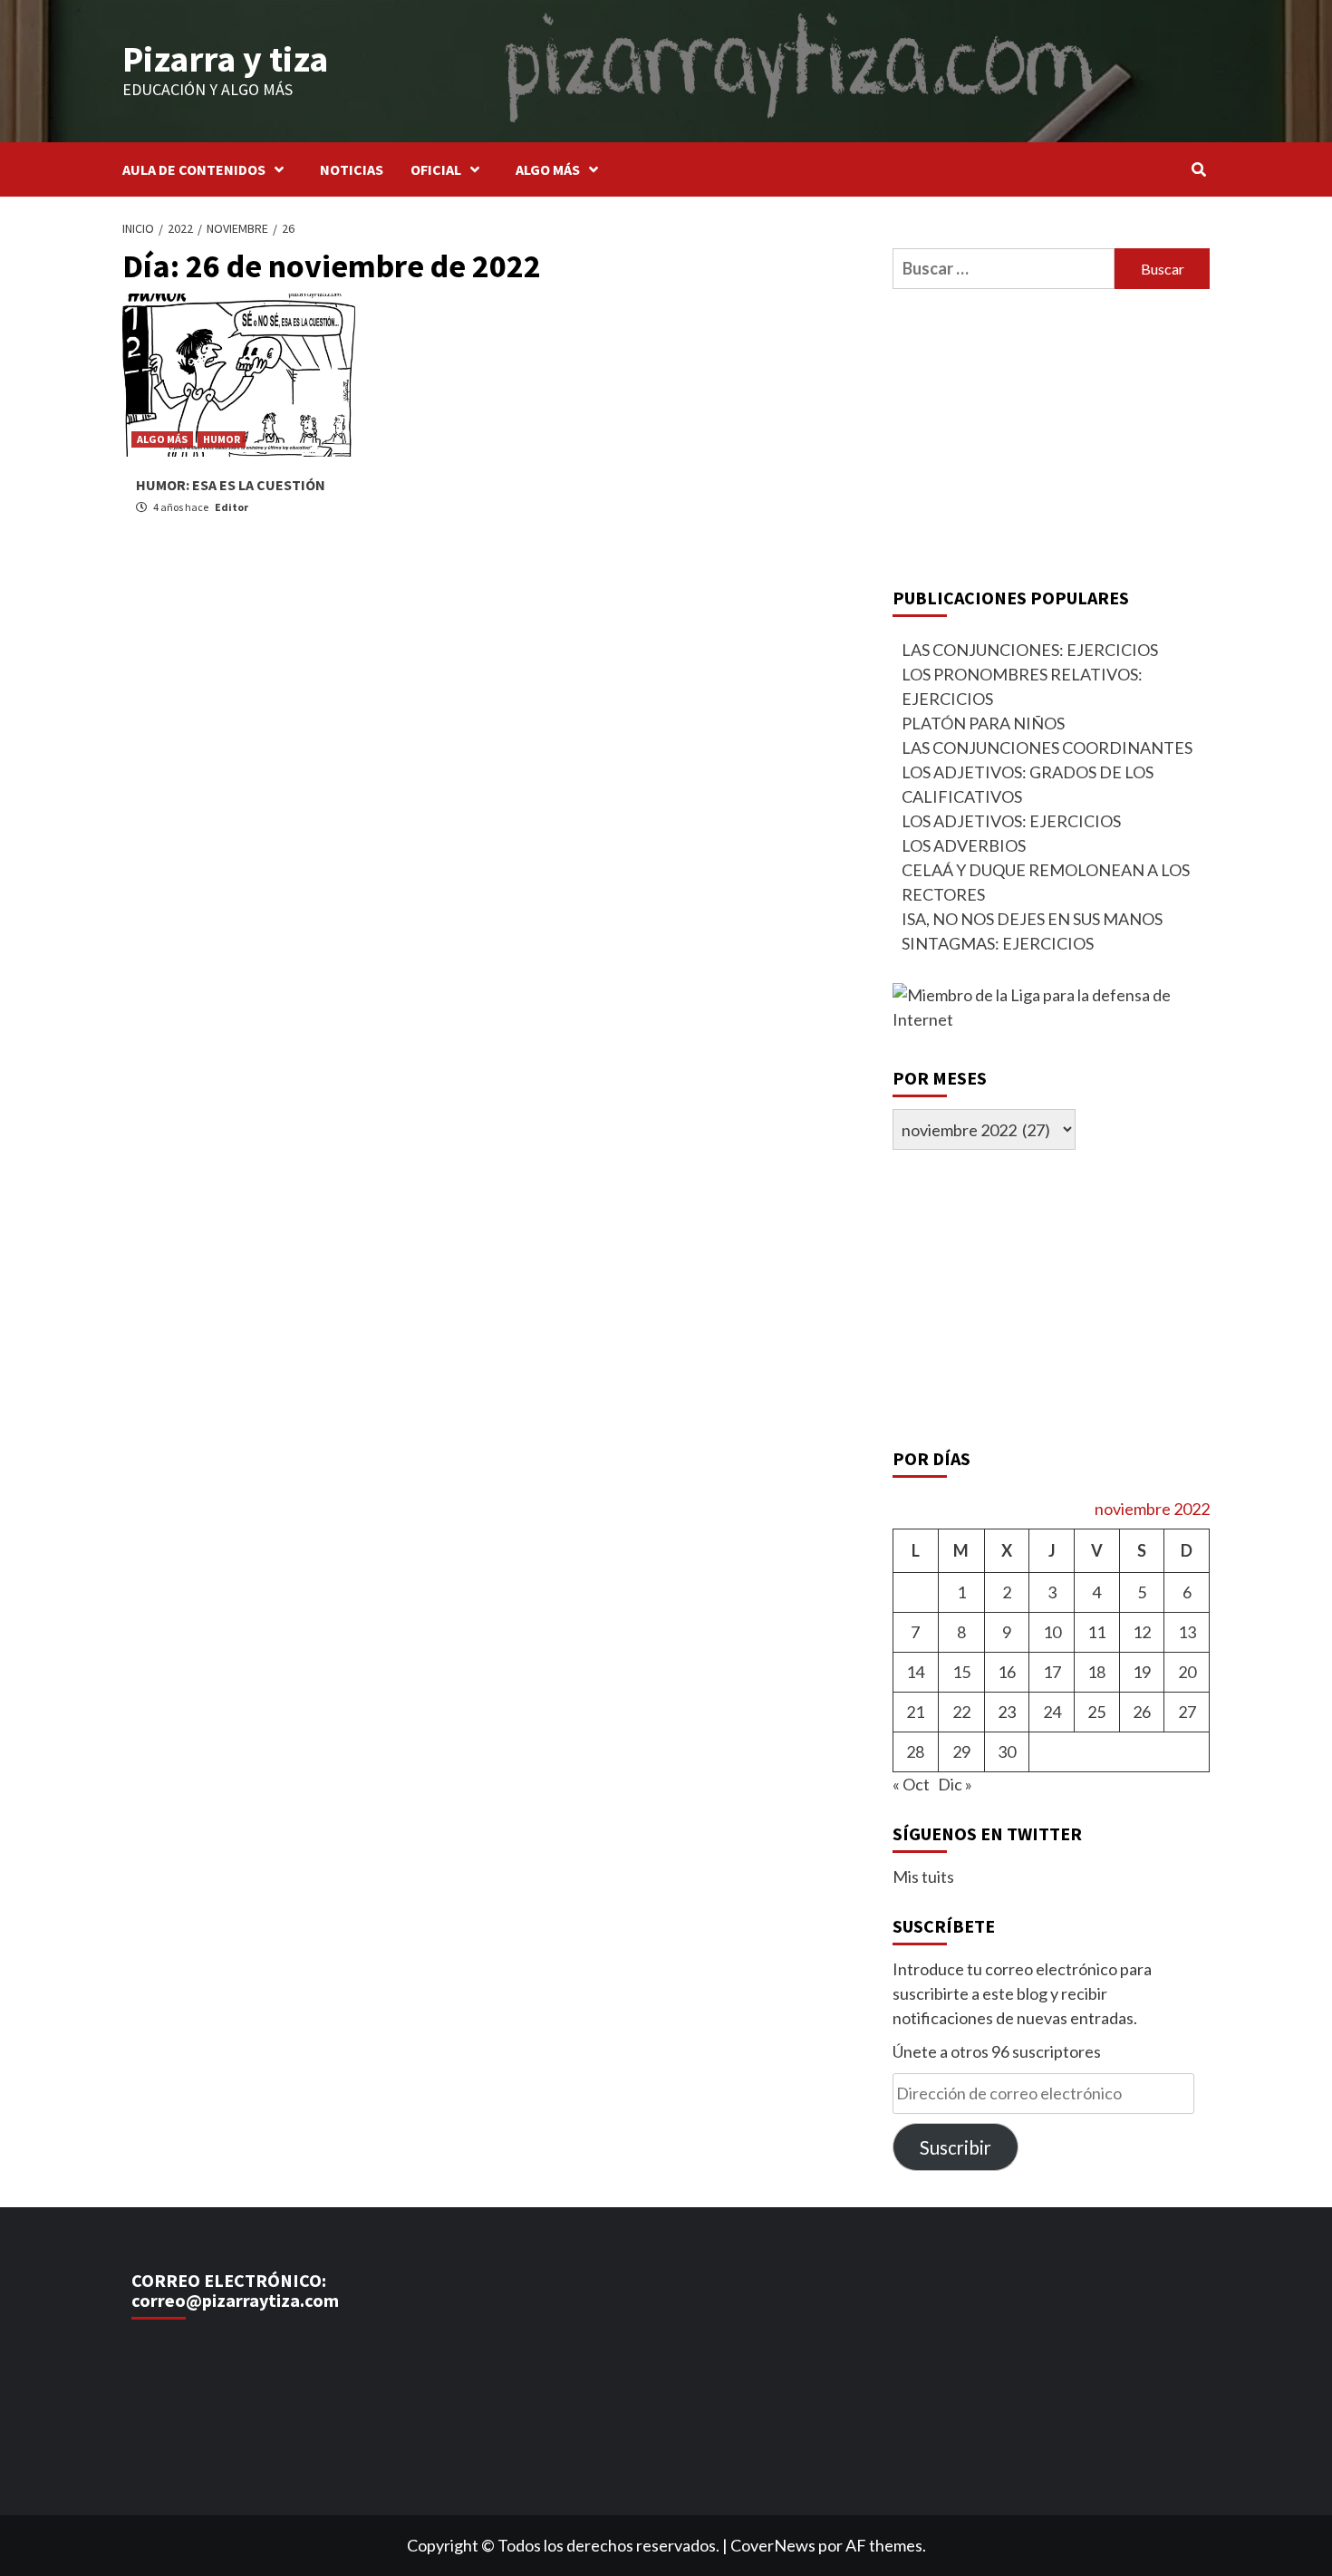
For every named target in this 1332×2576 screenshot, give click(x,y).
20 (1187, 1672)
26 (1142, 1712)
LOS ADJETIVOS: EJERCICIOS (1011, 821)
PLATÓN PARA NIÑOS (983, 723)
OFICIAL (436, 169)
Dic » (955, 1784)
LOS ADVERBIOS (964, 845)
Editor (232, 507)
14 (915, 1672)
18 (1096, 1672)
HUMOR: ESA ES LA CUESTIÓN (231, 485)
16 (1007, 1672)
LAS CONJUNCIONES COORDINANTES (1047, 748)
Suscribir (956, 2147)
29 (961, 1751)
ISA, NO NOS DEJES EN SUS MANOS (1032, 919)
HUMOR (222, 439)
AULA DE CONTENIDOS (194, 169)
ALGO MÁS (548, 169)
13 (1187, 1632)
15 (961, 1672)
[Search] (1198, 169)
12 (1142, 1632)
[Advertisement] (1051, 434)
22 (961, 1712)
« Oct (911, 1784)
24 (1052, 1712)
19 (1142, 1672)
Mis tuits (923, 1877)
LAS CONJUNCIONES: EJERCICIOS (1030, 650)
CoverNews (773, 2545)
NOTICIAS (352, 169)
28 (915, 1751)
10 (1052, 1632)
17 (1052, 1672)
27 (1187, 1712)
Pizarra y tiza (225, 59)
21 (915, 1712)
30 (1007, 1751)
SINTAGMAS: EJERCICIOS (998, 943)
